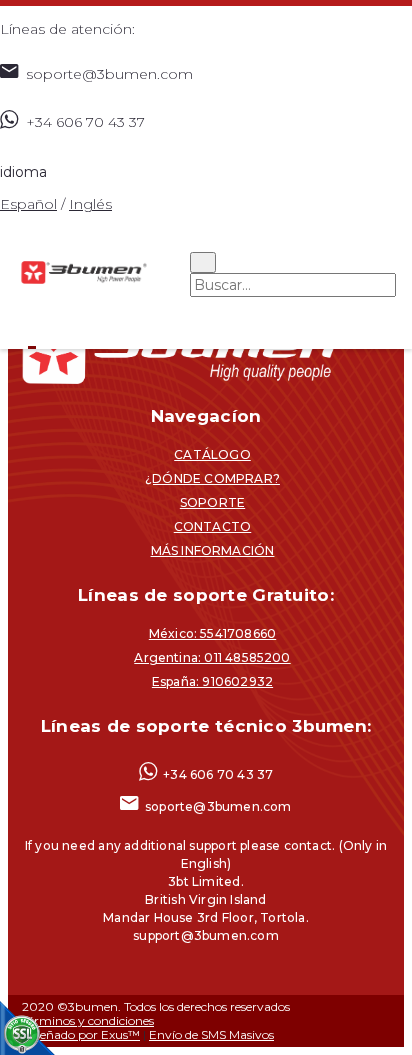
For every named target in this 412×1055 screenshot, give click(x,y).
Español (28, 204)
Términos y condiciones (88, 1020)
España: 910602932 (212, 681)
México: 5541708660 (212, 633)
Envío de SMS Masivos (211, 1034)
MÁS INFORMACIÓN (213, 550)
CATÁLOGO (212, 454)
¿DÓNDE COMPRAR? (212, 478)
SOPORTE (212, 502)
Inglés (90, 204)
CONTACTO (213, 526)
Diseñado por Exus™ (81, 1034)
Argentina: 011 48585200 (212, 657)
